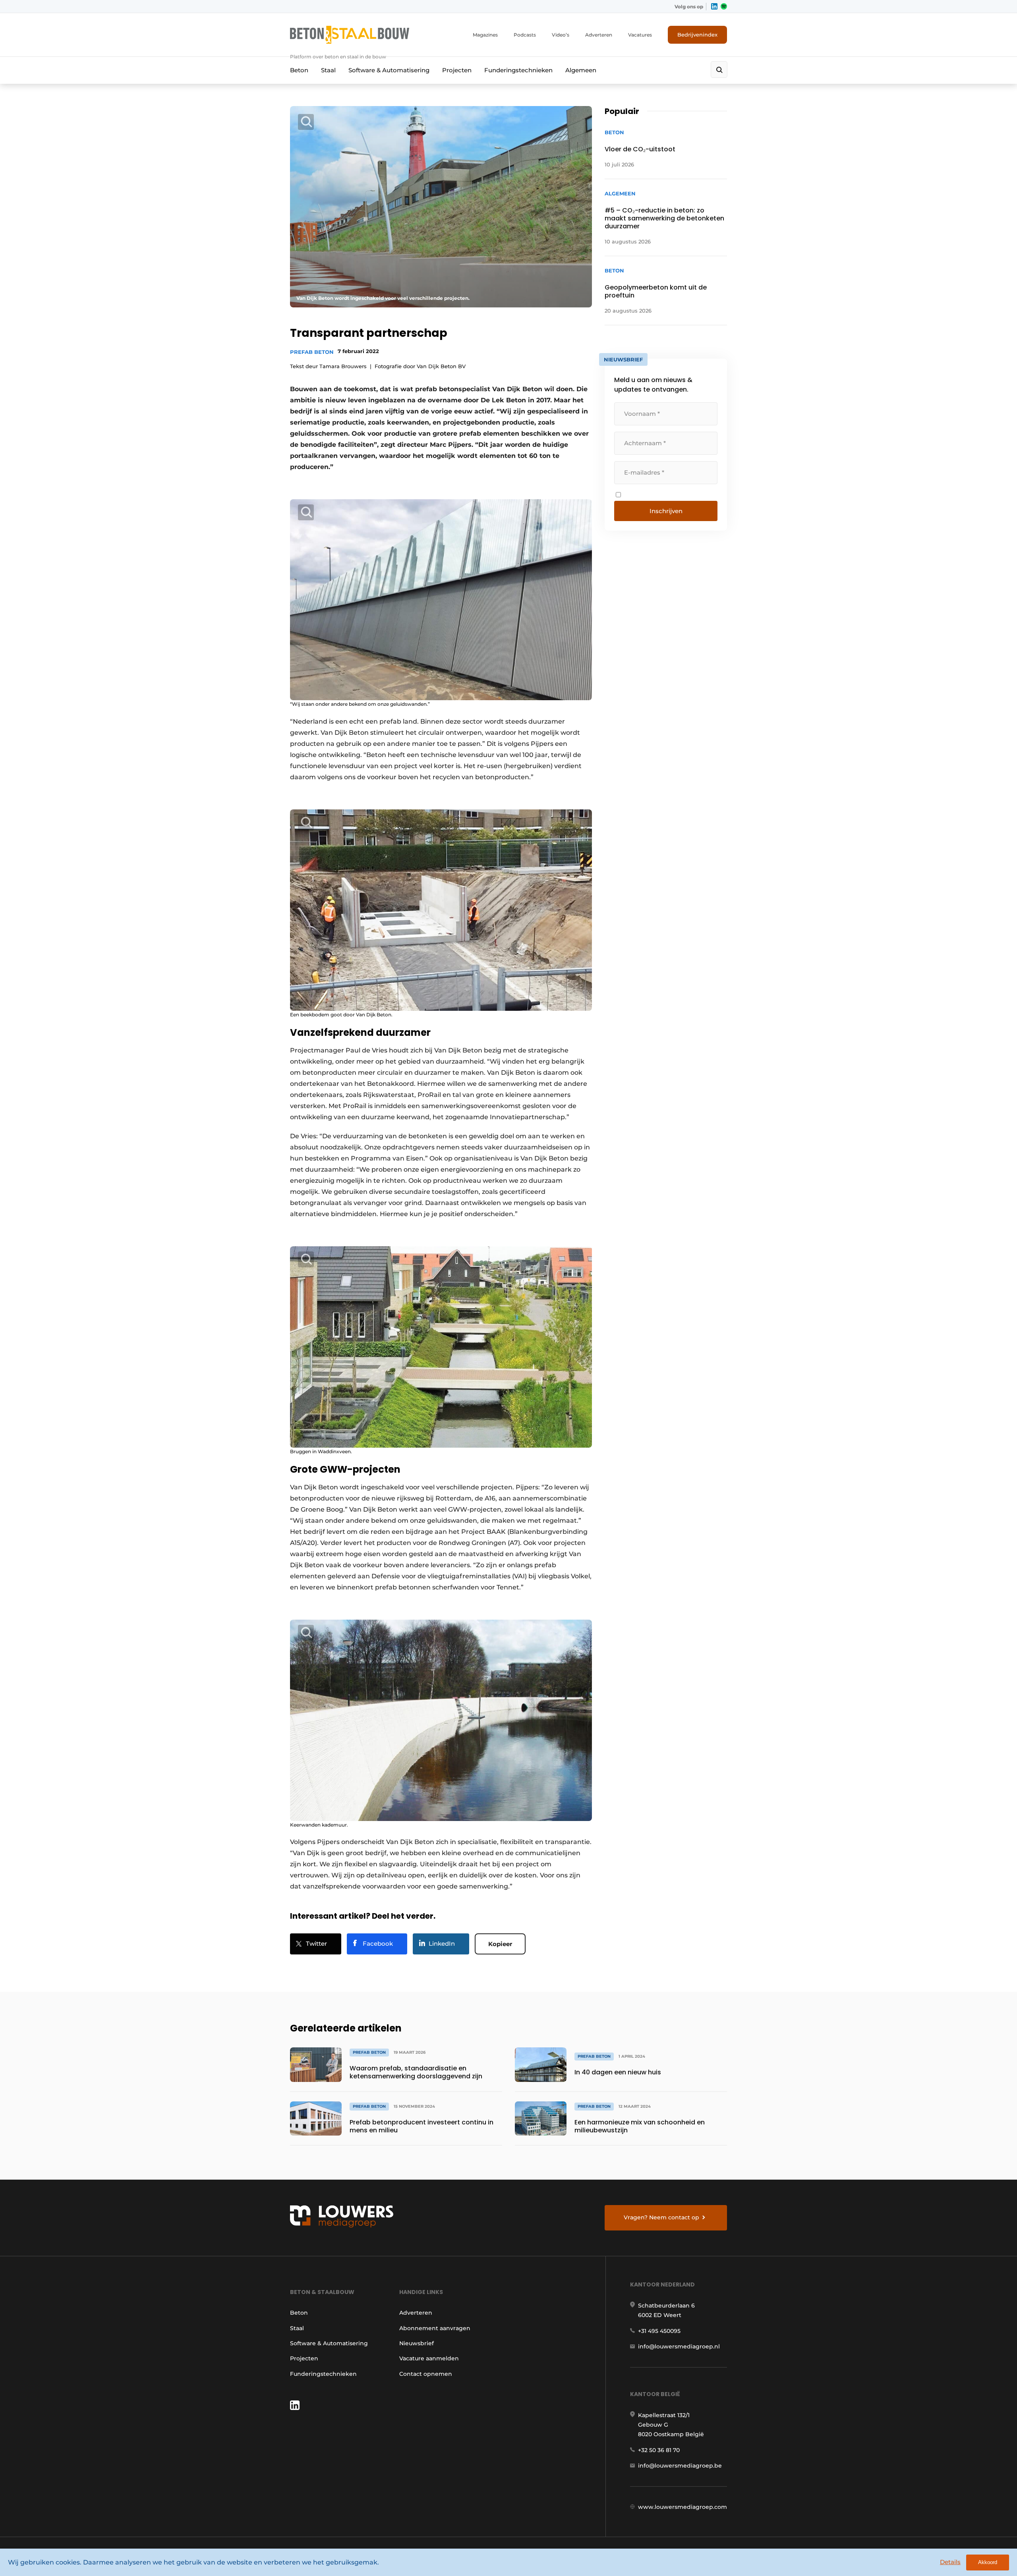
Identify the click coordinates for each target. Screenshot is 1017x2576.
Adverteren (599, 35)
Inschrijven (666, 511)
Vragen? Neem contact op (661, 2217)
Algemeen (581, 70)
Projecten (457, 70)
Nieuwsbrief (417, 2343)
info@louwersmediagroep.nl (679, 2346)
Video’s (561, 35)
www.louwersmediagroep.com (683, 2507)
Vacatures (640, 35)
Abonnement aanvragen (435, 2328)
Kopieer (500, 1944)
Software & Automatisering (389, 70)
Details (950, 2562)
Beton (299, 70)
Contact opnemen (426, 2374)
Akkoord (988, 2562)
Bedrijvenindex (697, 35)
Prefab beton (312, 352)
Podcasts (525, 35)
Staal (328, 70)
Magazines (485, 35)
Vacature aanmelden (429, 2358)
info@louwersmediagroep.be (680, 2466)
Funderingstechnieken (518, 70)
